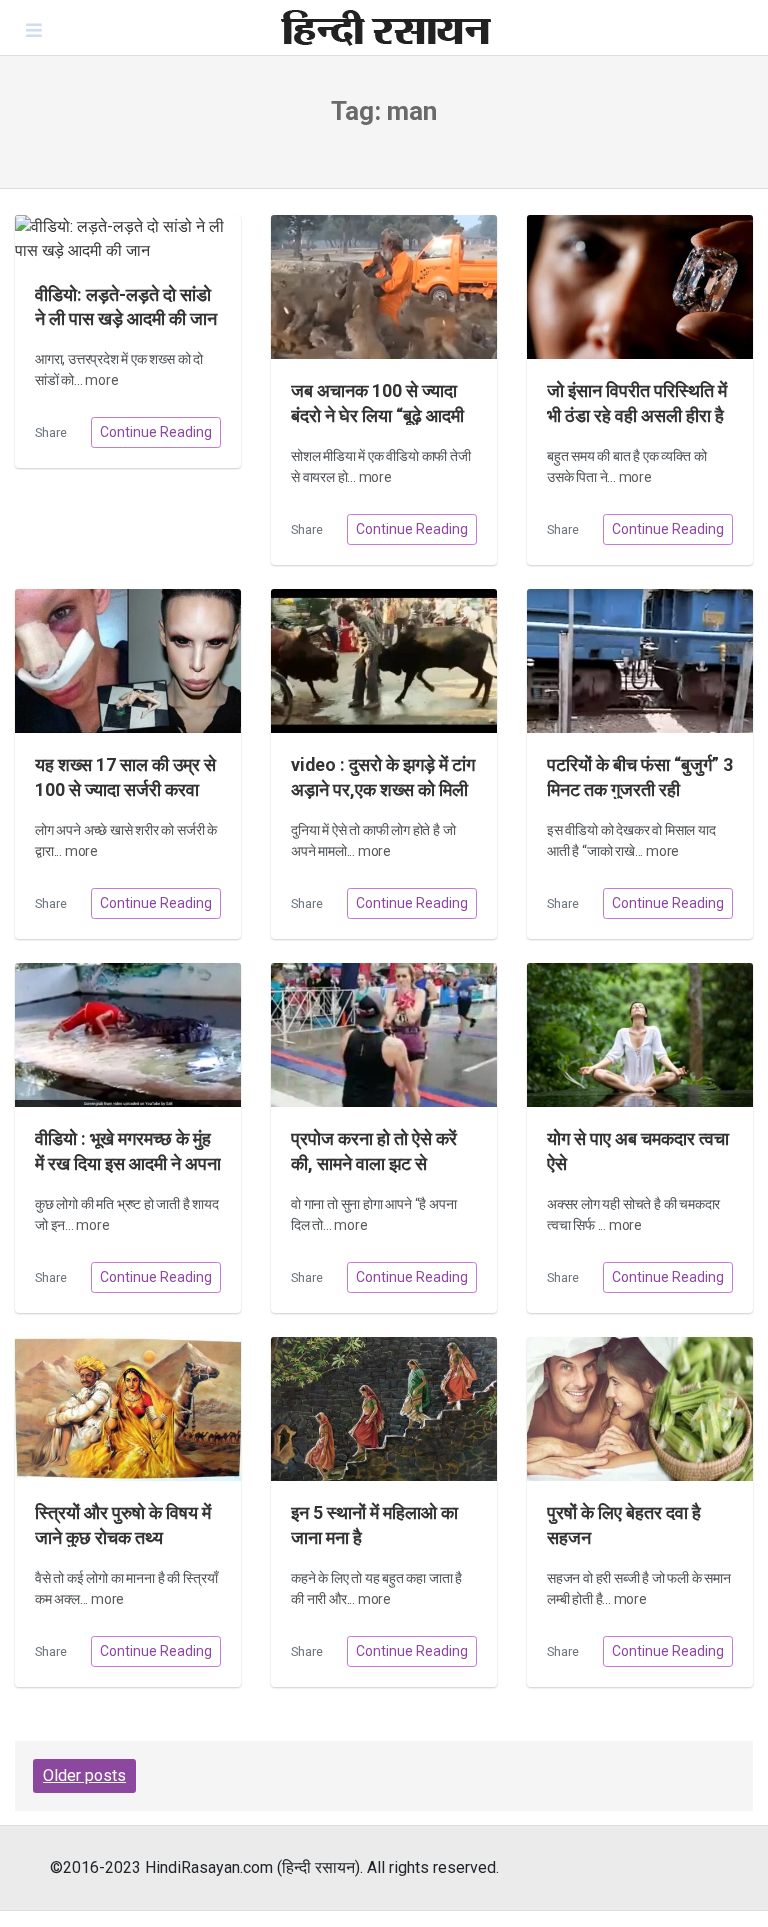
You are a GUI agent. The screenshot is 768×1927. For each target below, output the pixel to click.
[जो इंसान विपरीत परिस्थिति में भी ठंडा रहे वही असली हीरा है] (640, 287)
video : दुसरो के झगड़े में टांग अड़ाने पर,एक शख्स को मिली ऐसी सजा (383, 789)
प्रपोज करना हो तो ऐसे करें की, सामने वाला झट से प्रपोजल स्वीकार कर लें (374, 1163)
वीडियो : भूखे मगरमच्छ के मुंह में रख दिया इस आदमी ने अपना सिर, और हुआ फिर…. (128, 1163)
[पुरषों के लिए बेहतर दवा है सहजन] (640, 1409)
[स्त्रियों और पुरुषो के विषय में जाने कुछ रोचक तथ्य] (128, 1409)
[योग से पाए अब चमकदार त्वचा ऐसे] (640, 1035)
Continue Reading (156, 432)
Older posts (84, 1775)
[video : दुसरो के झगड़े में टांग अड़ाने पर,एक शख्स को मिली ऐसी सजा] (384, 661)
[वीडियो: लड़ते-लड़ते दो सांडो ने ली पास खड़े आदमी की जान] (128, 239)
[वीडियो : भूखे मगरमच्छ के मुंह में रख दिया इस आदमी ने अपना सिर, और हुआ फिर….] (128, 1035)
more (101, 380)
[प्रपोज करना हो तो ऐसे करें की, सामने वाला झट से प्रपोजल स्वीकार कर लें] (384, 1035)
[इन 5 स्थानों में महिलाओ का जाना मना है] (384, 1409)
